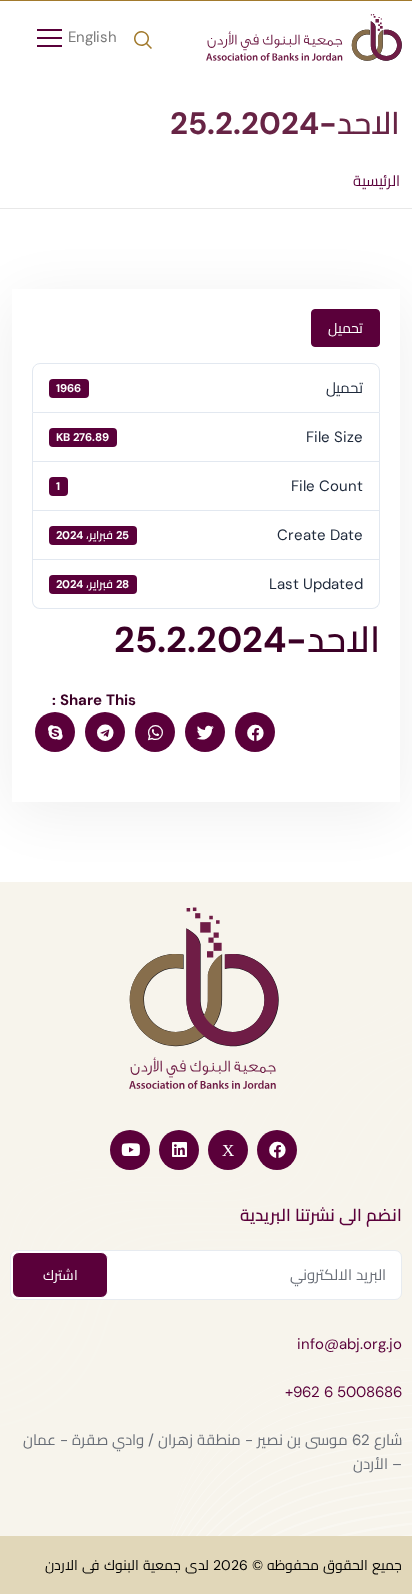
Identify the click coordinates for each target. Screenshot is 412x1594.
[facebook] (255, 732)
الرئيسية (376, 181)
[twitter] (205, 732)
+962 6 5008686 (343, 1392)
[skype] (55, 732)
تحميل (345, 328)
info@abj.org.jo (349, 1344)
